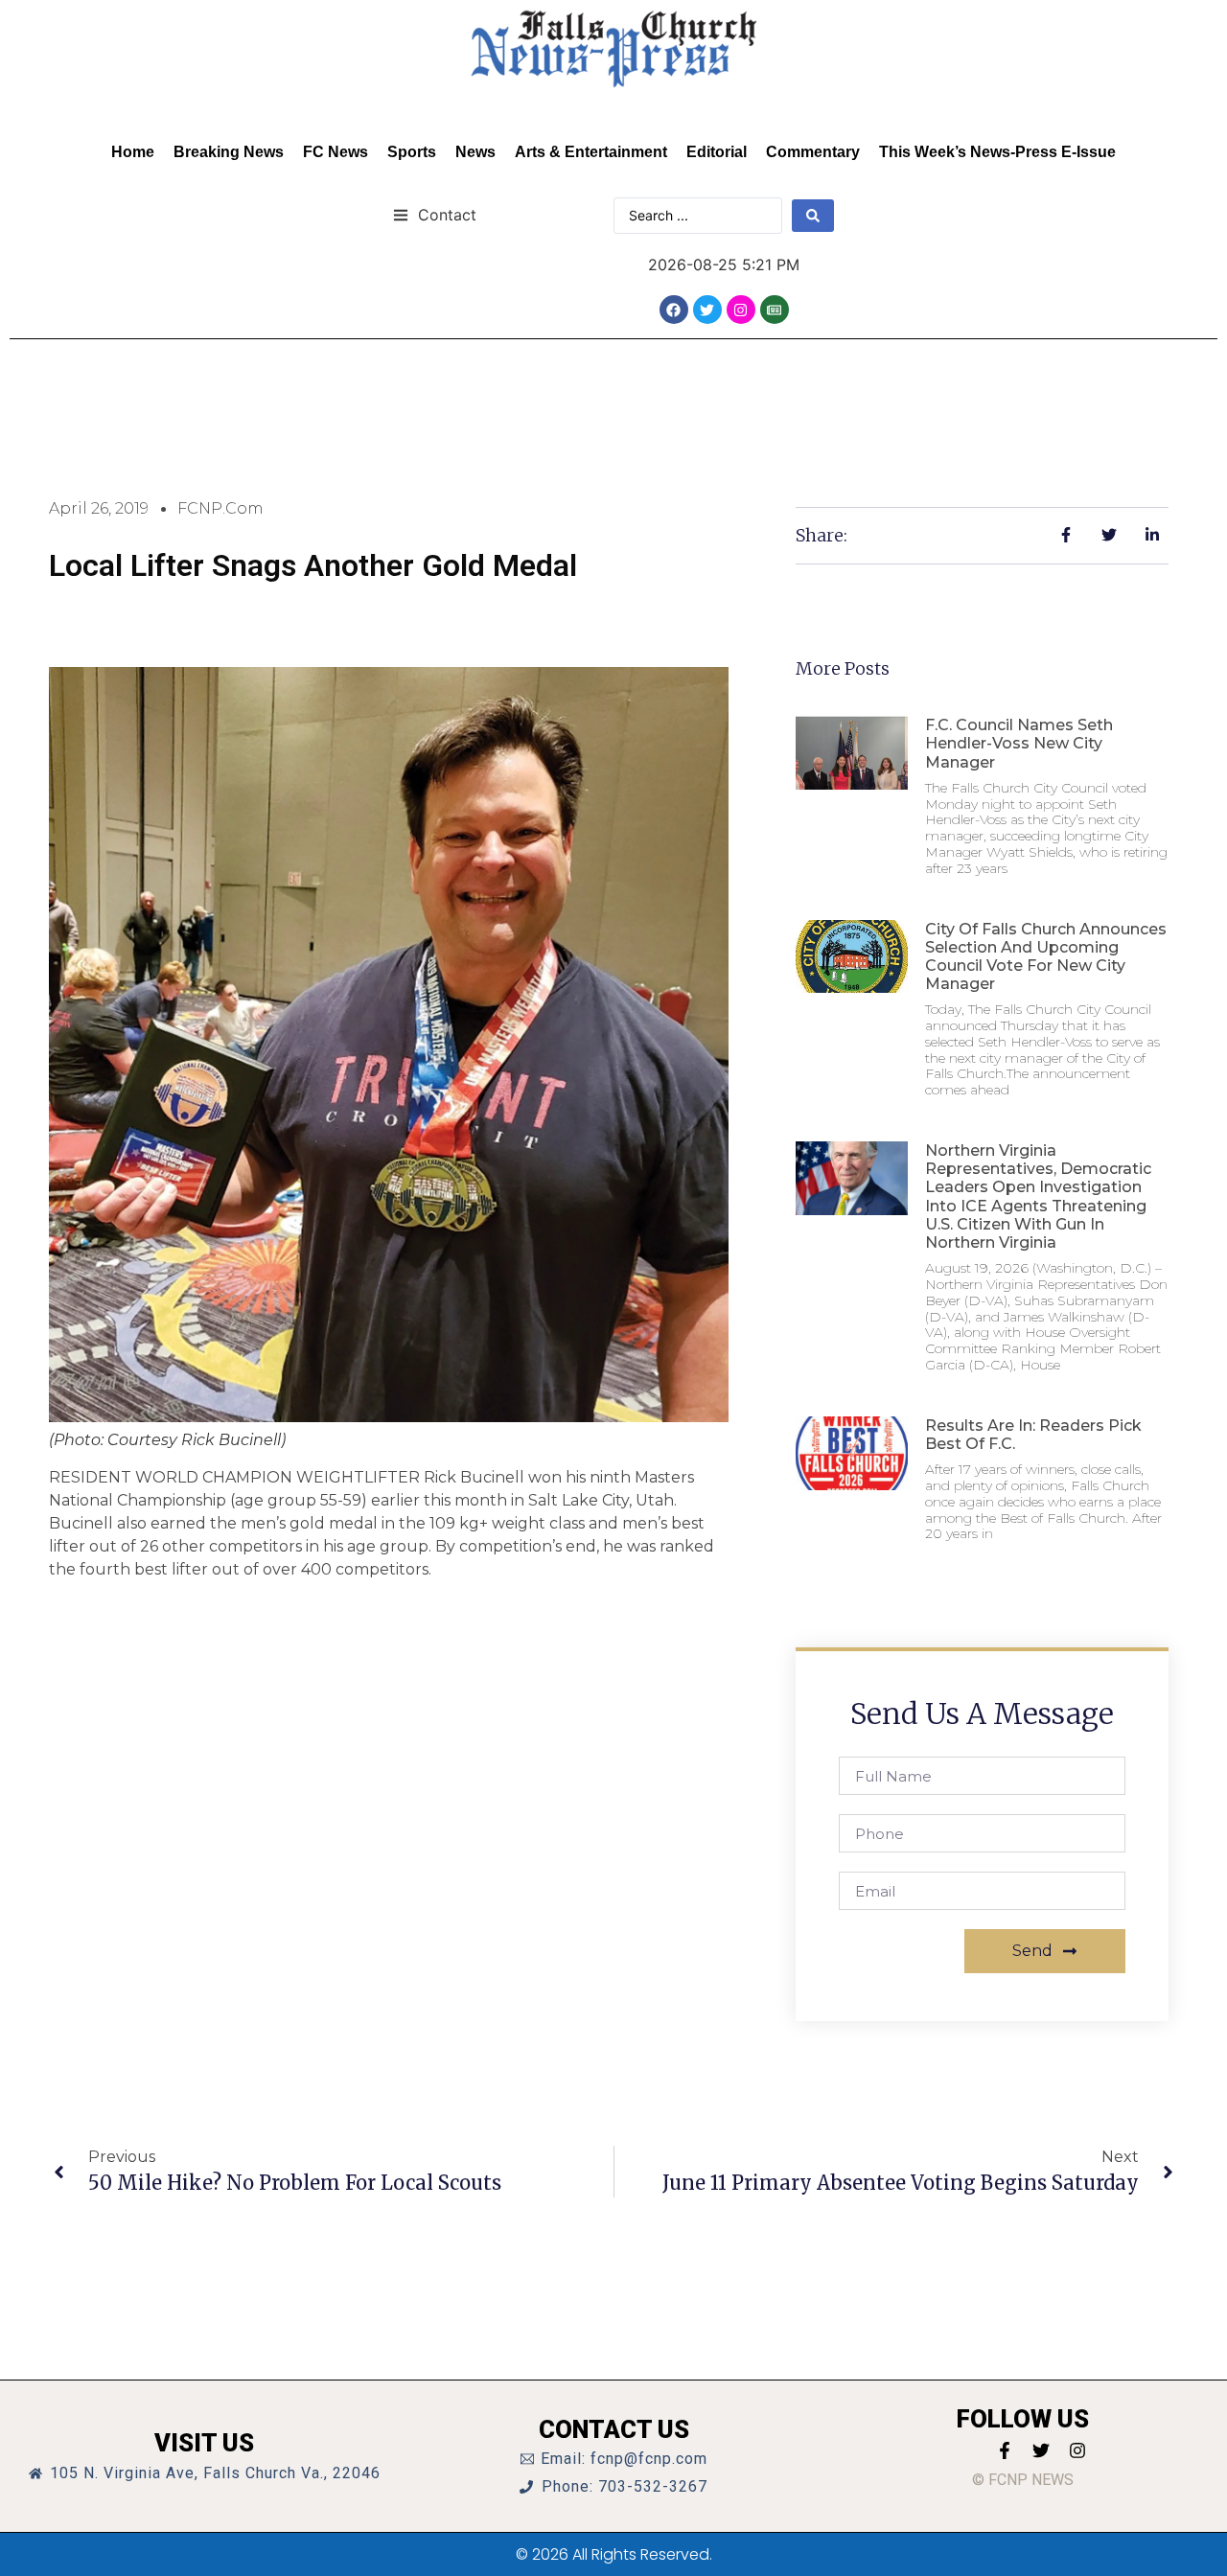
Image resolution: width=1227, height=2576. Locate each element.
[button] (435, 214)
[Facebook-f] (1005, 2450)
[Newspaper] (775, 310)
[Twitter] (707, 310)
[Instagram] (741, 310)
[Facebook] (674, 310)
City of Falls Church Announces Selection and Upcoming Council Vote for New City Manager (1046, 957)
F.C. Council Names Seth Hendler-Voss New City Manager (1019, 743)
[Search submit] (813, 216)
